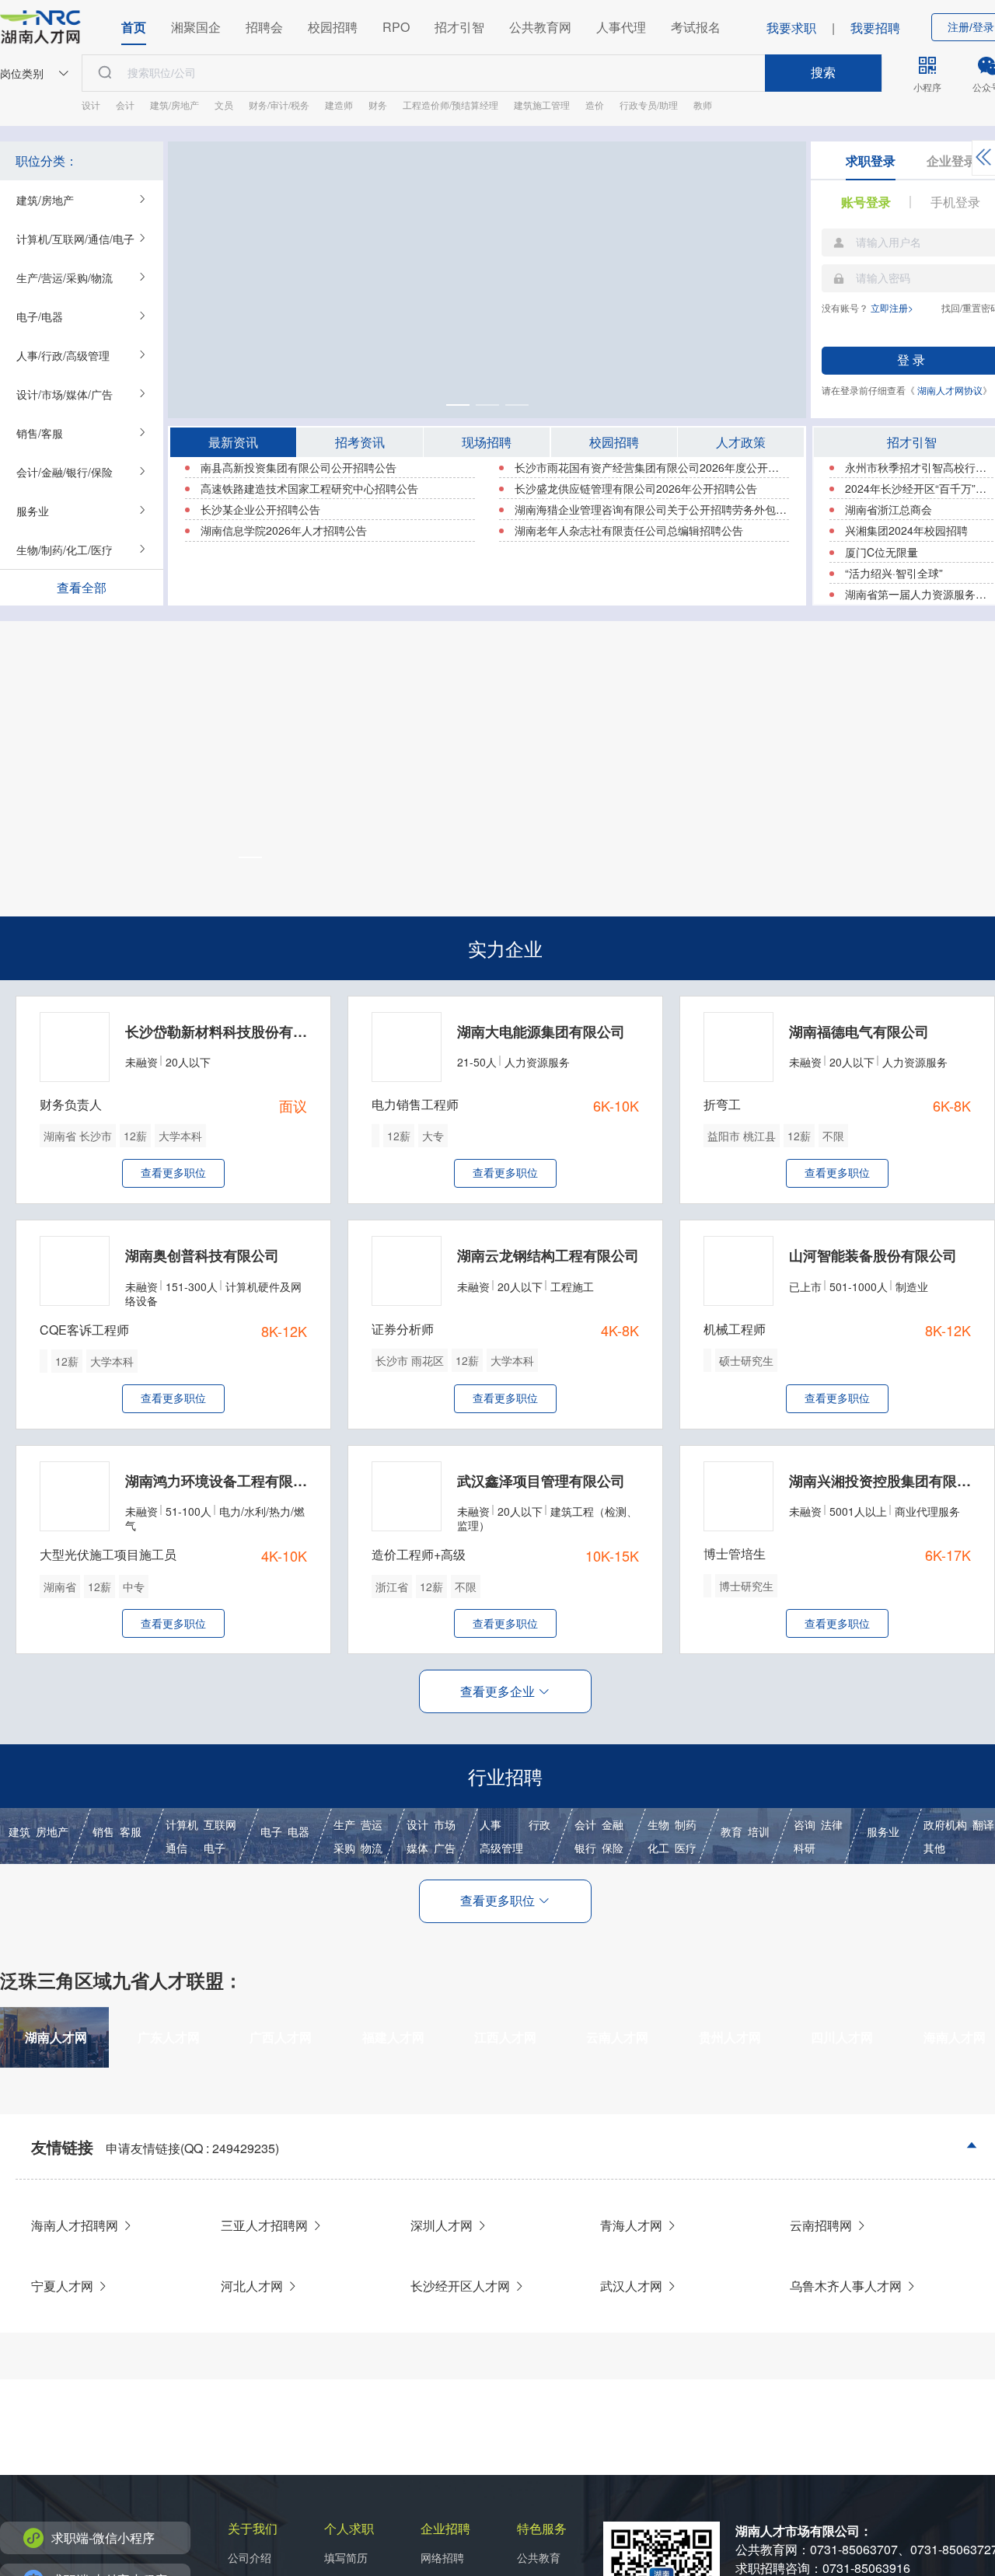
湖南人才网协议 (950, 390)
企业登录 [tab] (951, 161)
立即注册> (892, 307)
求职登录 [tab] (871, 161)
